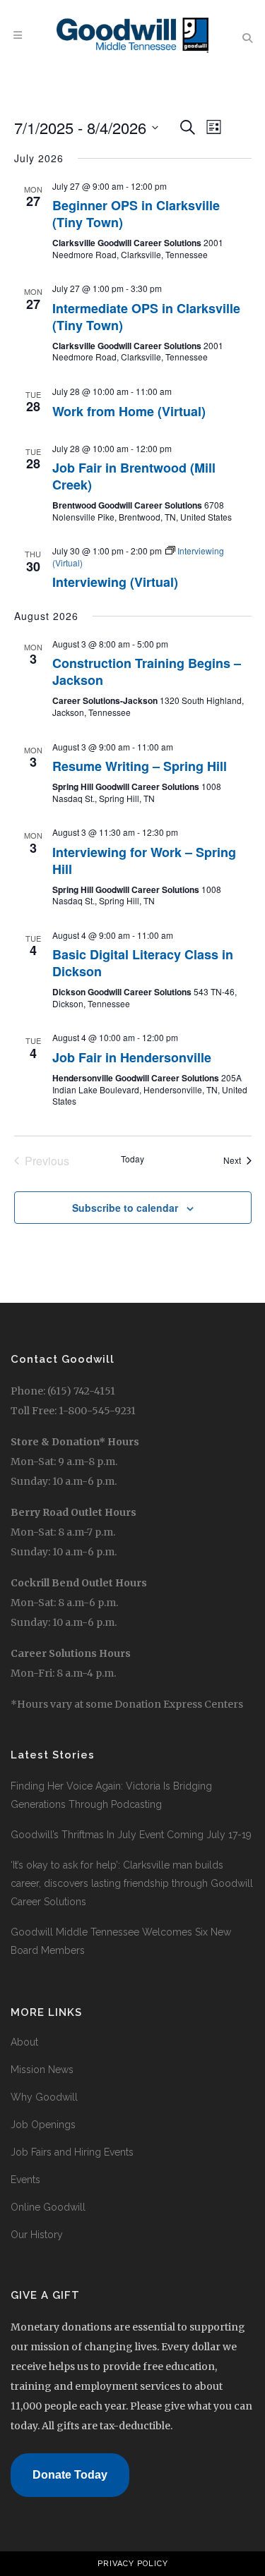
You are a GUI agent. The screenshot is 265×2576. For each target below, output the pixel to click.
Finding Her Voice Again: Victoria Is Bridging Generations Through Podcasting (111, 1795)
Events (25, 2180)
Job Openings (43, 2125)
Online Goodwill (48, 2207)
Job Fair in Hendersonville (132, 1057)
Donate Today (70, 2475)
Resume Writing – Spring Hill (140, 766)
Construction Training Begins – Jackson (147, 672)
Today (132, 1159)
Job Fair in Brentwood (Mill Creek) (134, 476)
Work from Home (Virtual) (129, 411)
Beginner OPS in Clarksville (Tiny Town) (136, 214)
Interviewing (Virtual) (115, 582)
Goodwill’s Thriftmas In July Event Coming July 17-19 (131, 1835)
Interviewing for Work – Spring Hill (144, 861)
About (24, 2042)
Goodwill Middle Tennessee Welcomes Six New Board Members (121, 1941)
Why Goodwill (44, 2097)
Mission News (42, 2070)
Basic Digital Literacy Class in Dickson (143, 963)
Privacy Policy (133, 2564)
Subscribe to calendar (125, 1208)
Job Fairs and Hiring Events (72, 2152)
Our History (37, 2235)
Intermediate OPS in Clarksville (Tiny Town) (146, 317)
